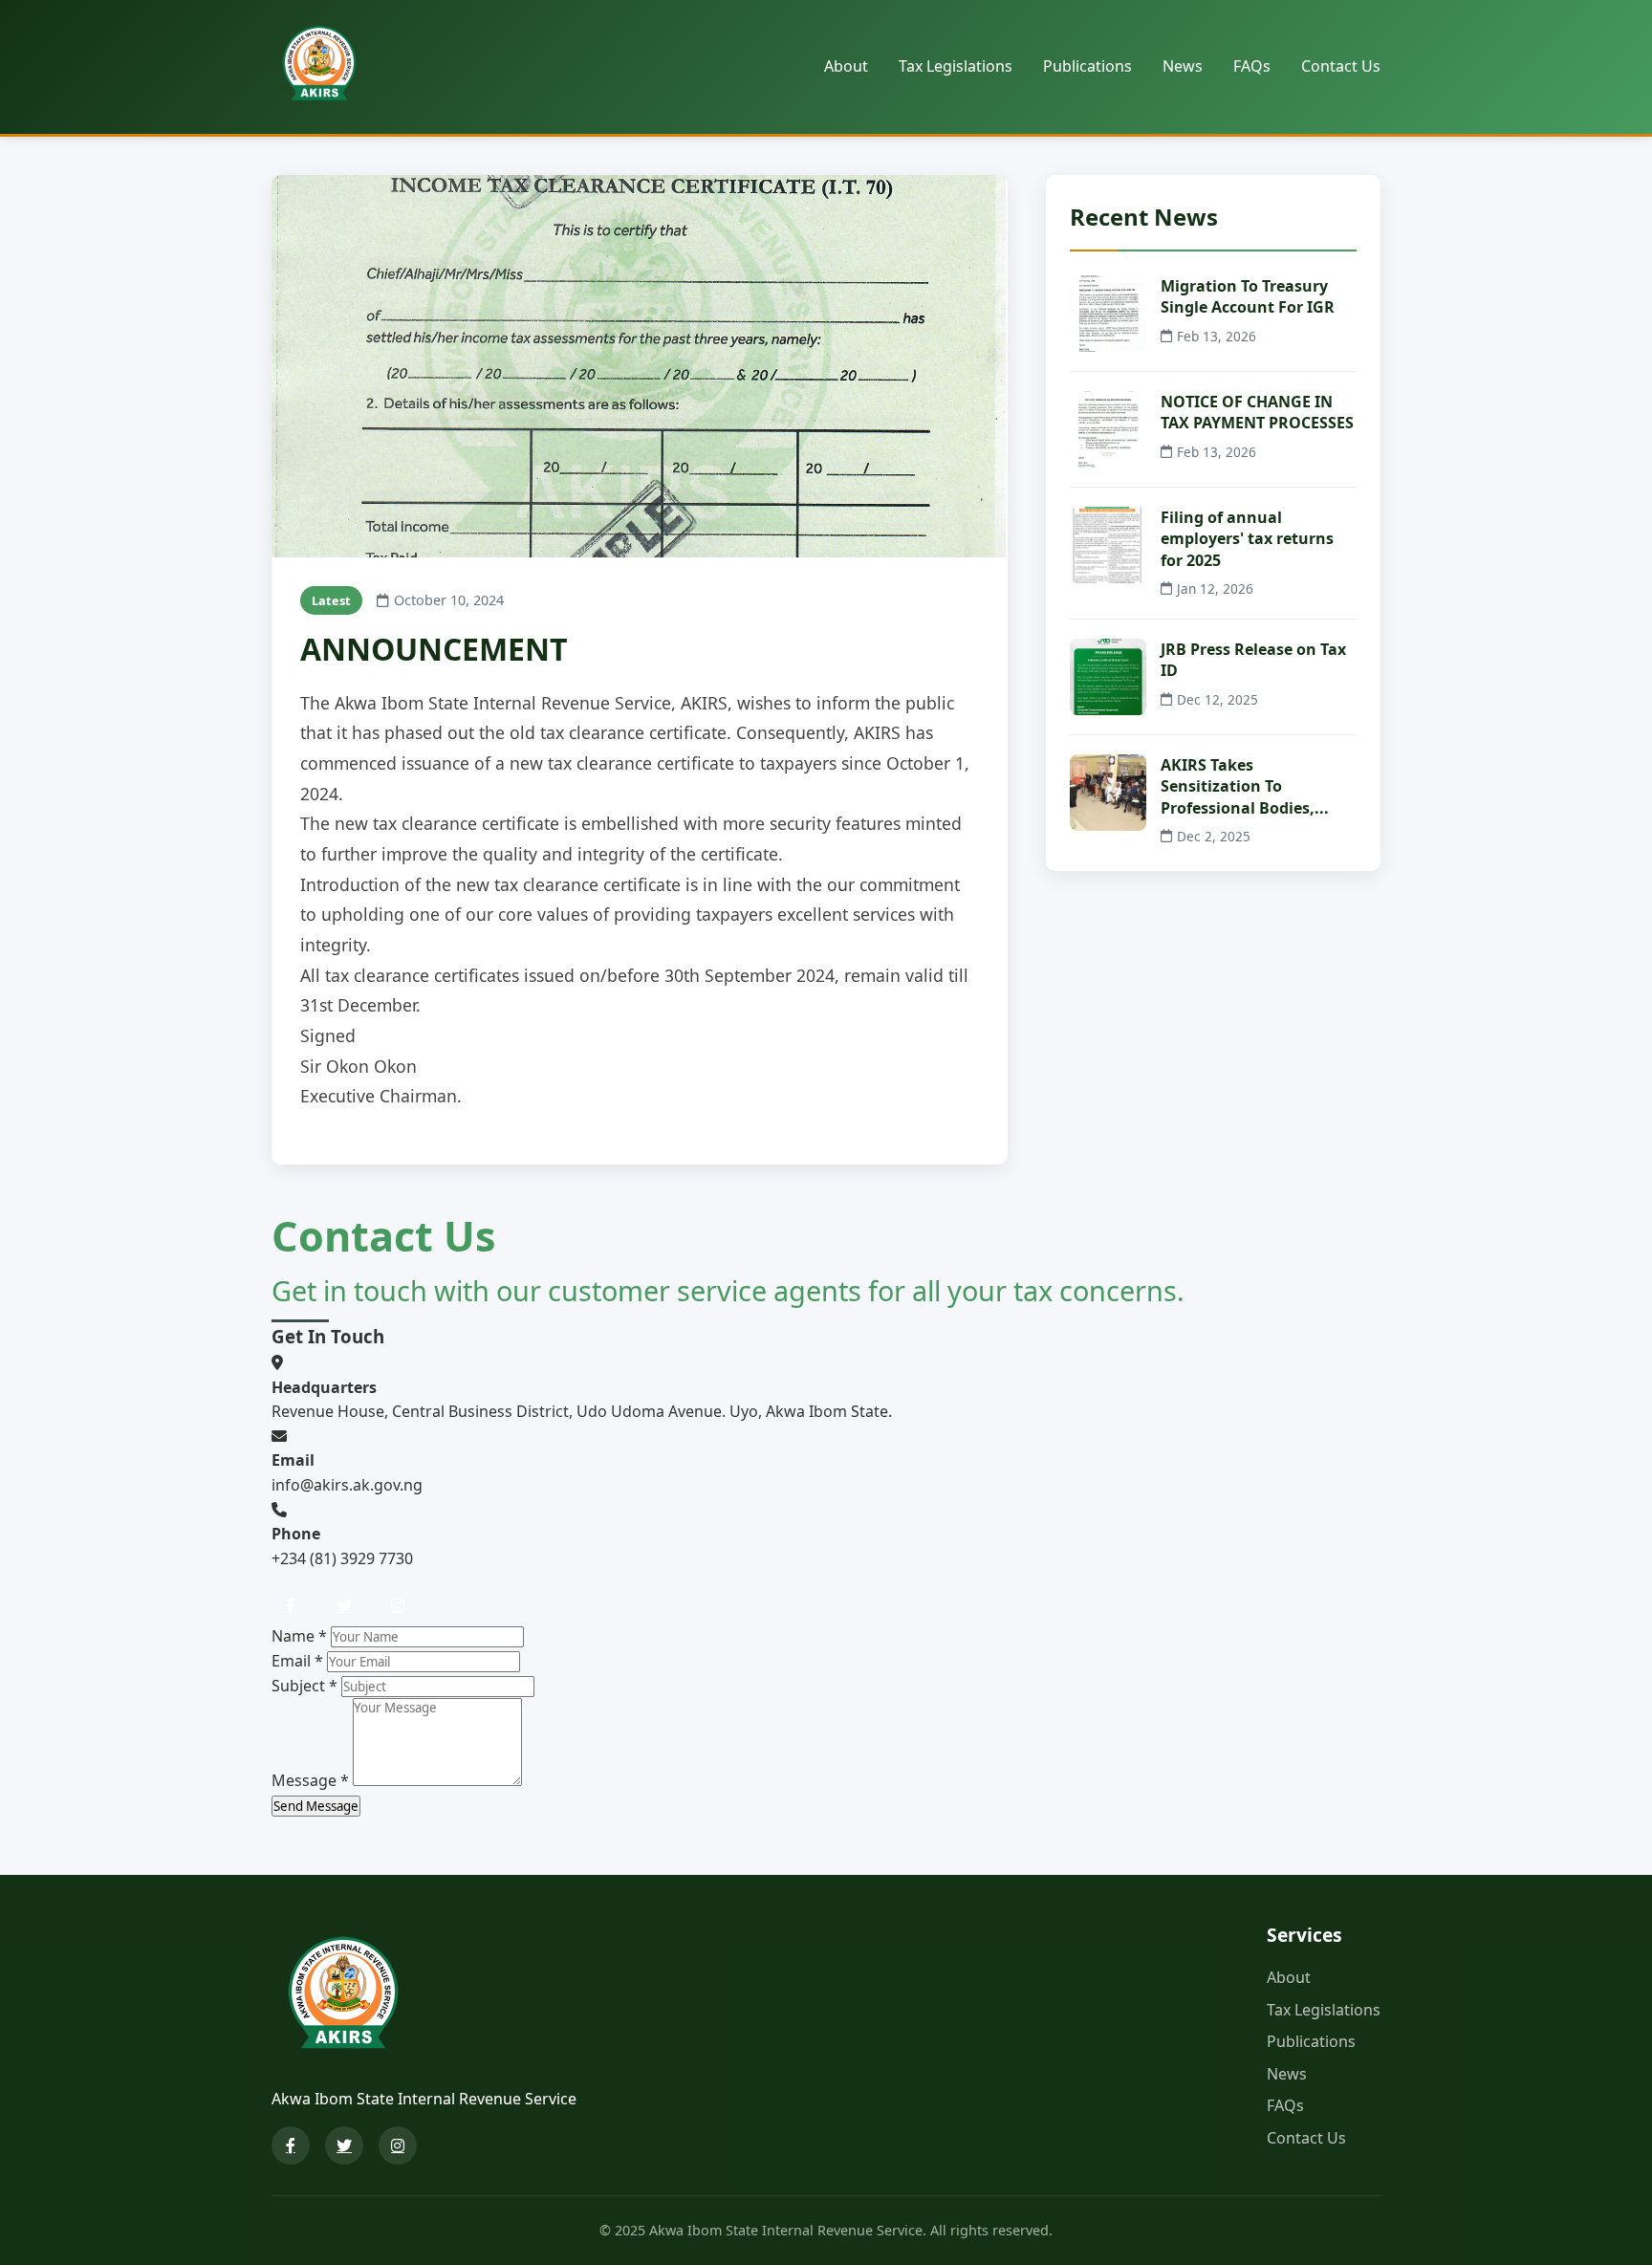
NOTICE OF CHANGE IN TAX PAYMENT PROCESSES (1257, 412)
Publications (1087, 66)
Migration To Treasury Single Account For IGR (1248, 296)
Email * (297, 1661)
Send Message (316, 1806)
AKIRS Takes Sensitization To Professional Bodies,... (1245, 786)
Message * (310, 1780)
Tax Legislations (956, 66)
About (846, 66)
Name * (299, 1636)
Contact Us (1341, 66)
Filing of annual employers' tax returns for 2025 (1247, 539)
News (1183, 66)
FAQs (1252, 66)
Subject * (304, 1686)
